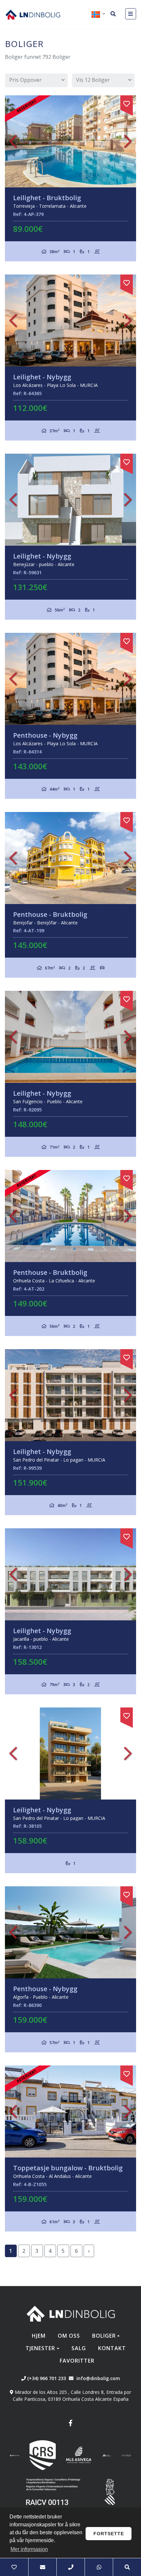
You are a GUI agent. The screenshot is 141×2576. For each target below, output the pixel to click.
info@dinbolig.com (98, 2378)
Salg (79, 2348)
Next (128, 141)
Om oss (69, 2336)
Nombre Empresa (33, 14)
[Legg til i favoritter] (127, 103)
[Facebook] (70, 2424)
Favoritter (77, 2361)
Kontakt (112, 2348)
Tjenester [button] (40, 2348)
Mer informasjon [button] (29, 2549)
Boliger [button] (104, 2336)
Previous (13, 141)
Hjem (39, 2336)
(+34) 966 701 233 (46, 2378)
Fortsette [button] (109, 2534)
